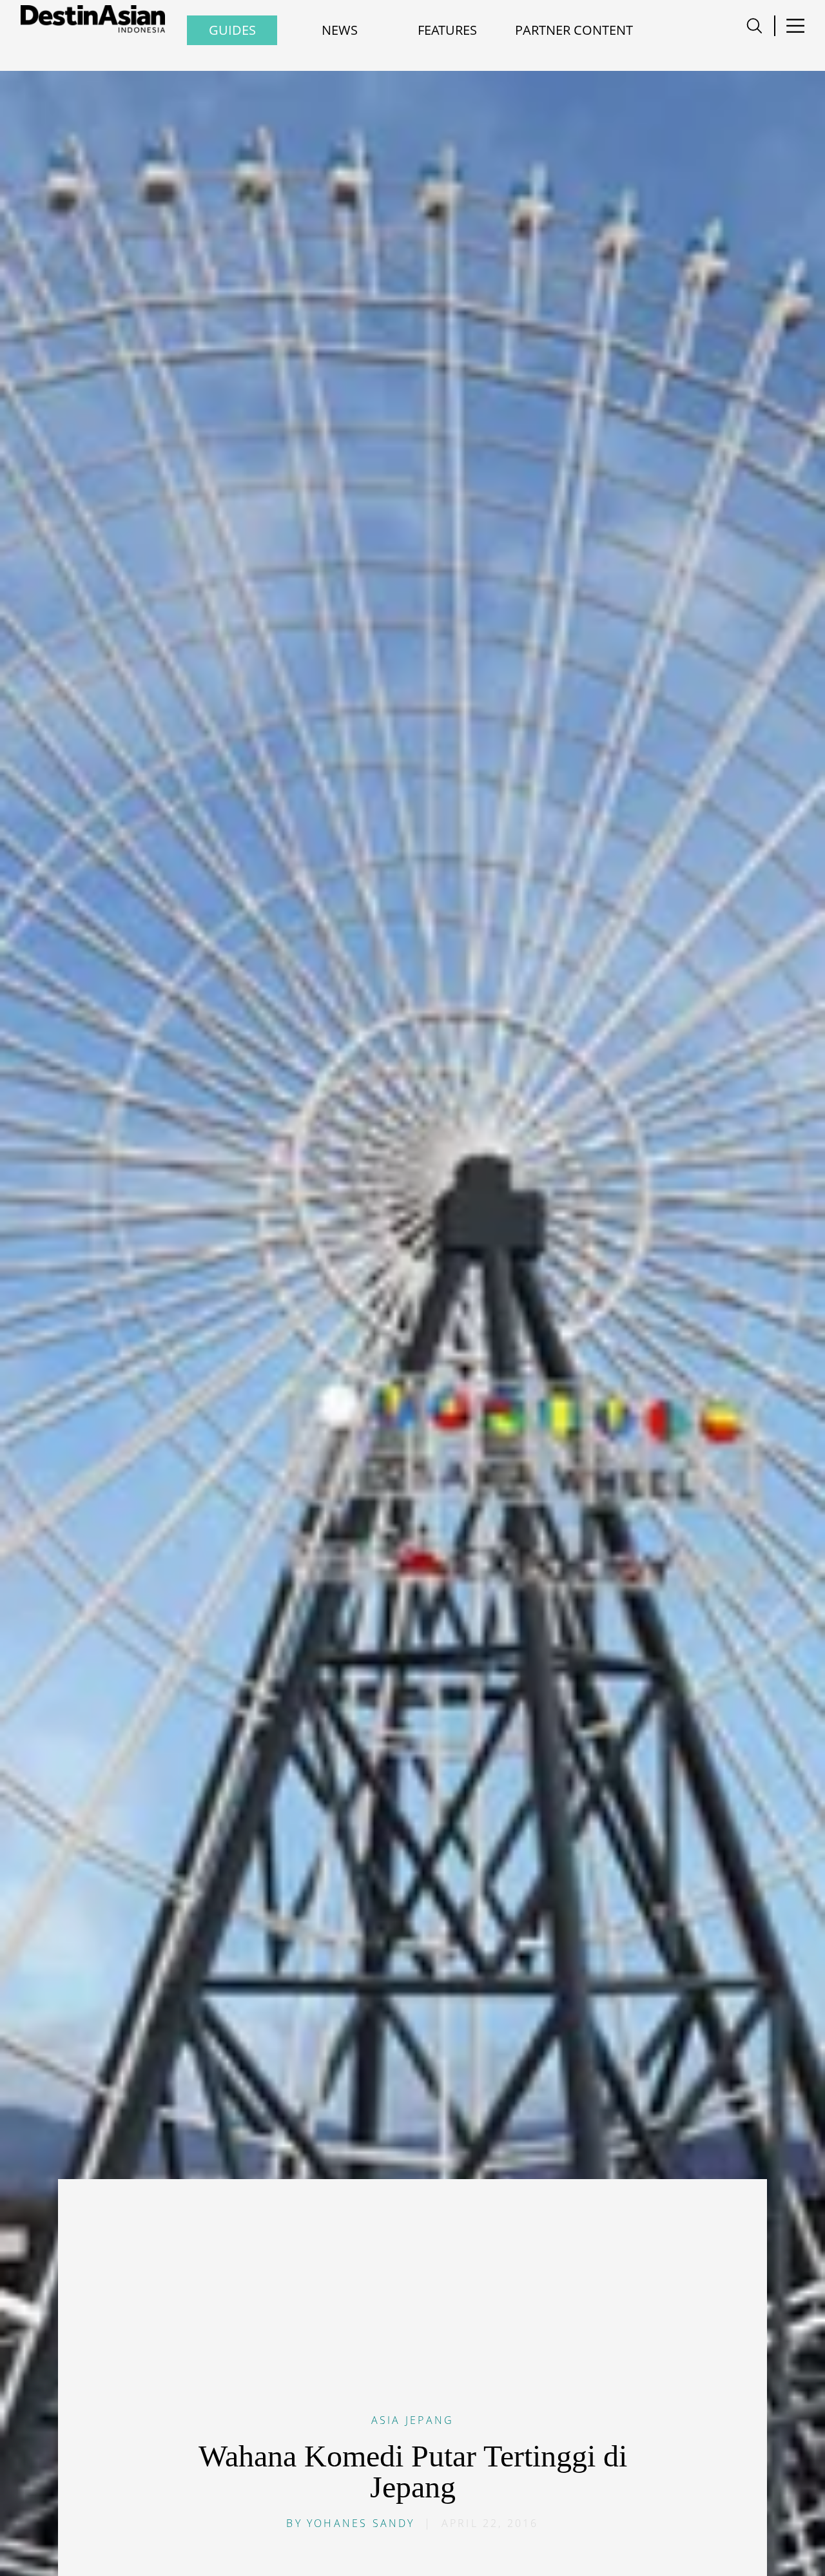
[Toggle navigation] (754, 26)
